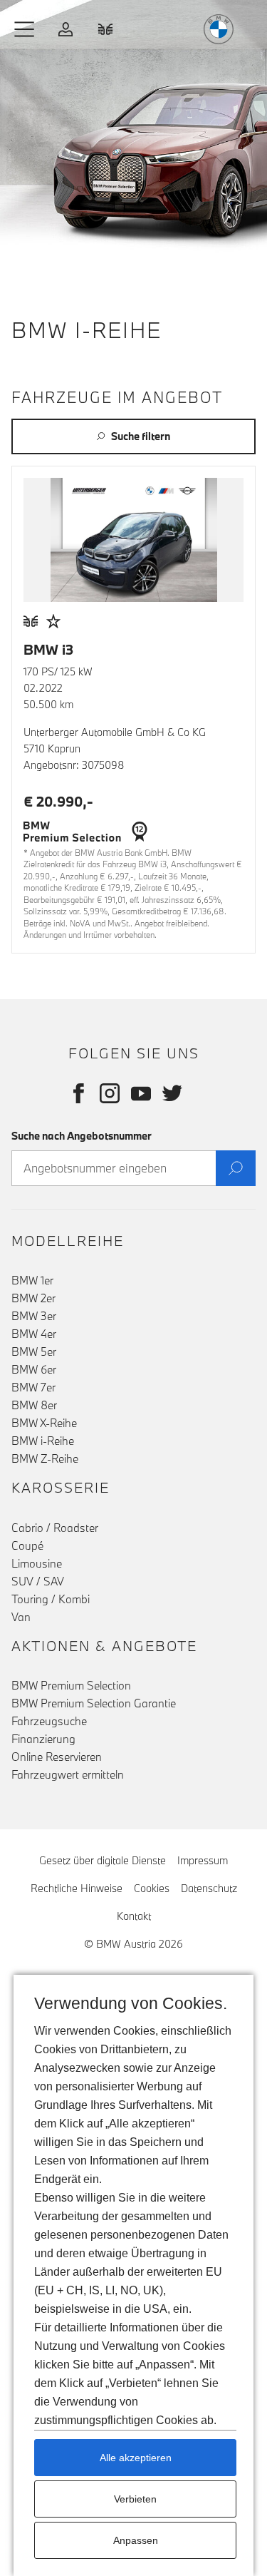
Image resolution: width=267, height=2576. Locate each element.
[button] (25, 29)
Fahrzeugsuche (49, 1721)
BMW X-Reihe (44, 1423)
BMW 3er (34, 1316)
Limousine (37, 1563)
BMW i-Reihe (43, 1441)
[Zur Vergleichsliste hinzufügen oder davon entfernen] (31, 622)
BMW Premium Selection (71, 1685)
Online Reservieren (57, 1757)
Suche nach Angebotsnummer (82, 1136)
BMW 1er (32, 1280)
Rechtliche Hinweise (77, 1888)
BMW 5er (34, 1351)
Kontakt (134, 1916)
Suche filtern (141, 436)
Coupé (27, 1545)
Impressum (203, 1860)
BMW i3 (48, 649)
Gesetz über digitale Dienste (103, 1860)
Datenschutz (209, 1888)
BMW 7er (33, 1387)
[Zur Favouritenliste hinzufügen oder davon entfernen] (53, 622)
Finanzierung (43, 1739)
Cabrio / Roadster (55, 1528)
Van (21, 1617)
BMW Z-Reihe (45, 1458)
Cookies (152, 1888)
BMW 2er (33, 1298)
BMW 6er (34, 1369)
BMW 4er (34, 1334)
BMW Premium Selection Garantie (94, 1703)
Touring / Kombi (51, 1599)
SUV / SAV (38, 1581)
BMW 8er (34, 1405)
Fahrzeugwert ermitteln (68, 1774)
